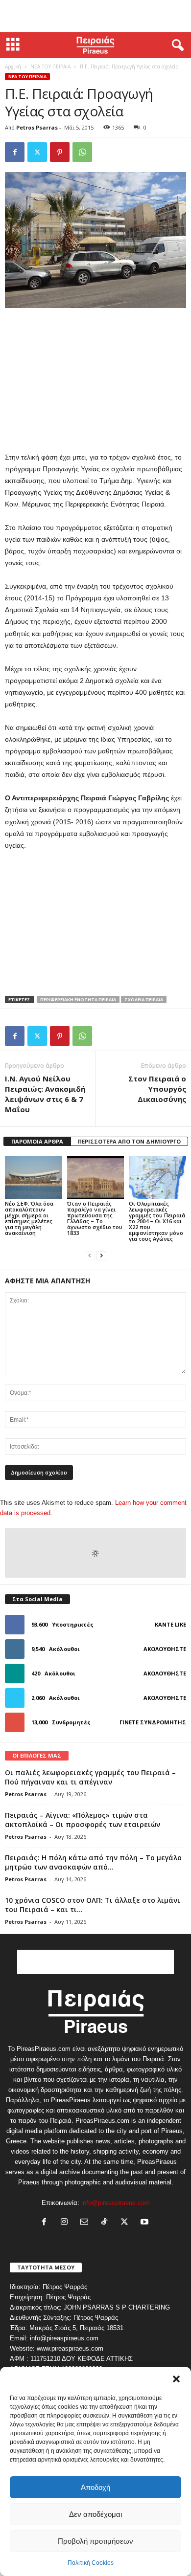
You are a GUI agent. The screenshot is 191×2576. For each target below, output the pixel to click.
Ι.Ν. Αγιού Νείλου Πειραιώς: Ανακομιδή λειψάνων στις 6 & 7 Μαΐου (45, 1094)
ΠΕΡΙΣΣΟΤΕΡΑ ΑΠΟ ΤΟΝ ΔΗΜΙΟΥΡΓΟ (129, 1141)
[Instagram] (66, 2223)
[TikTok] (107, 2223)
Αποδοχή (95, 2487)
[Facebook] (15, 152)
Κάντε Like (170, 1624)
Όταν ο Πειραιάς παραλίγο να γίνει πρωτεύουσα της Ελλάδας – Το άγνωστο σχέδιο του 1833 (95, 1218)
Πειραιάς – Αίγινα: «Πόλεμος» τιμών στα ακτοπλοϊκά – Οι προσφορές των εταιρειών (83, 1820)
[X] (37, 152)
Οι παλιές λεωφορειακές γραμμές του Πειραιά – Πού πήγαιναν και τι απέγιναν (90, 1777)
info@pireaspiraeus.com (116, 2203)
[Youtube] (146, 2223)
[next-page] (101, 1255)
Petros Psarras (37, 127)
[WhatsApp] (82, 152)
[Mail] (86, 2223)
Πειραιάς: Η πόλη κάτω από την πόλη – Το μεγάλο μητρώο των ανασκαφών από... (93, 1862)
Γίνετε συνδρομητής (153, 1722)
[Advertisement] (95, 16)
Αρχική (13, 66)
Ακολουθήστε (165, 1649)
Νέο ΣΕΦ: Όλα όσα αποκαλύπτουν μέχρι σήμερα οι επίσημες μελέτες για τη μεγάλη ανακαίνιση (29, 1218)
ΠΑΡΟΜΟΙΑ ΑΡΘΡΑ (37, 1141)
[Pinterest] (60, 152)
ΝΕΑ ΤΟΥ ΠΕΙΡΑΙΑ (50, 66)
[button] (176, 2379)
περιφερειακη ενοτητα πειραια (78, 1000)
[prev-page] (90, 1255)
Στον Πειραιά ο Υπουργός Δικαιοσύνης (157, 1089)
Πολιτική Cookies (91, 2563)
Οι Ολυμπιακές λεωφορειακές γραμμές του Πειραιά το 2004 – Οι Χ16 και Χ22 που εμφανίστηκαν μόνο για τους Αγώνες (157, 1221)
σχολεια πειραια (144, 1000)
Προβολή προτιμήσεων (95, 2541)
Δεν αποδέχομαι (95, 2514)
